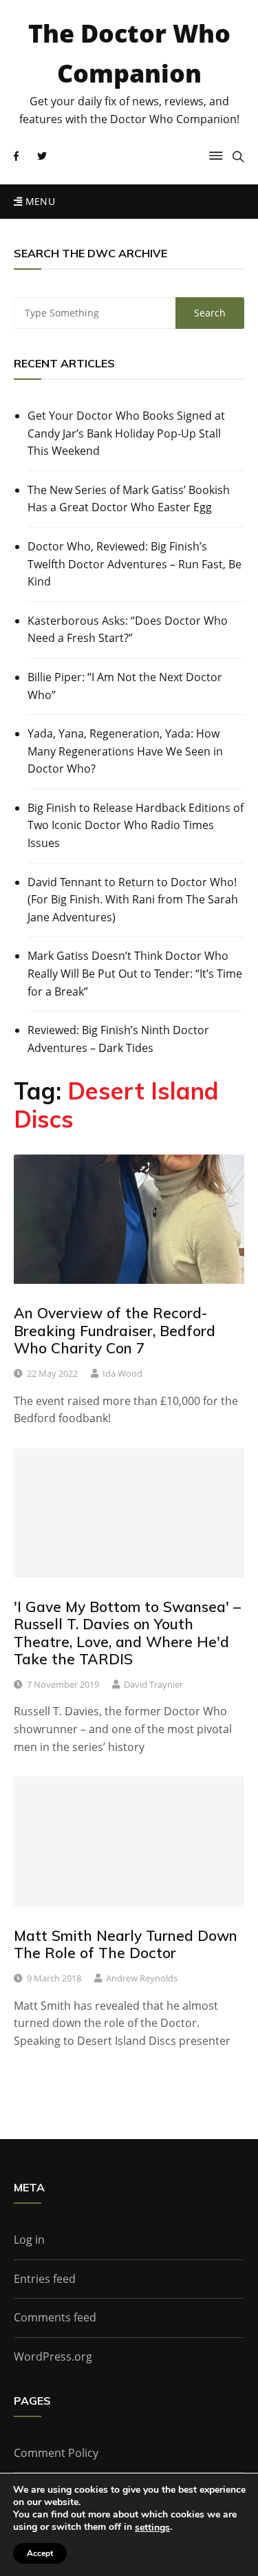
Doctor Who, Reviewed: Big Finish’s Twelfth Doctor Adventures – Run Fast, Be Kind (135, 564)
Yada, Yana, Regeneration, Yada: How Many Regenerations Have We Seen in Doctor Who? (125, 751)
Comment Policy (56, 2453)
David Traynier (153, 1684)
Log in (29, 2240)
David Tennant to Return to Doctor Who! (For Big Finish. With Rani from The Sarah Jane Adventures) (133, 900)
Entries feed (45, 2279)
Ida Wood (122, 1373)
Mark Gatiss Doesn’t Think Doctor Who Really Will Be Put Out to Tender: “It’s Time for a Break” (135, 973)
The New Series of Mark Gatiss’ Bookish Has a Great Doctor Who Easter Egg (129, 499)
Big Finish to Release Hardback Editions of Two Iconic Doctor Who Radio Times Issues (136, 825)
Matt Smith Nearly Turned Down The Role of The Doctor (126, 1944)
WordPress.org (53, 2357)
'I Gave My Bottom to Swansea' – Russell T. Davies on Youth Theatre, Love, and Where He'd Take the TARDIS (127, 1633)
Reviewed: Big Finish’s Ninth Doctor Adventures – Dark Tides (118, 1039)
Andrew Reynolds (142, 1978)
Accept (40, 2553)
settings (152, 2528)
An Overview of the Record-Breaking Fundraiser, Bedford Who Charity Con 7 (115, 1330)
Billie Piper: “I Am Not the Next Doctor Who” (125, 686)
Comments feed (55, 2317)
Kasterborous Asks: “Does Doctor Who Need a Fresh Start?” (128, 630)
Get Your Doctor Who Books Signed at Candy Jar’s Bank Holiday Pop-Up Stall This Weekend (126, 433)
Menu (39, 201)
